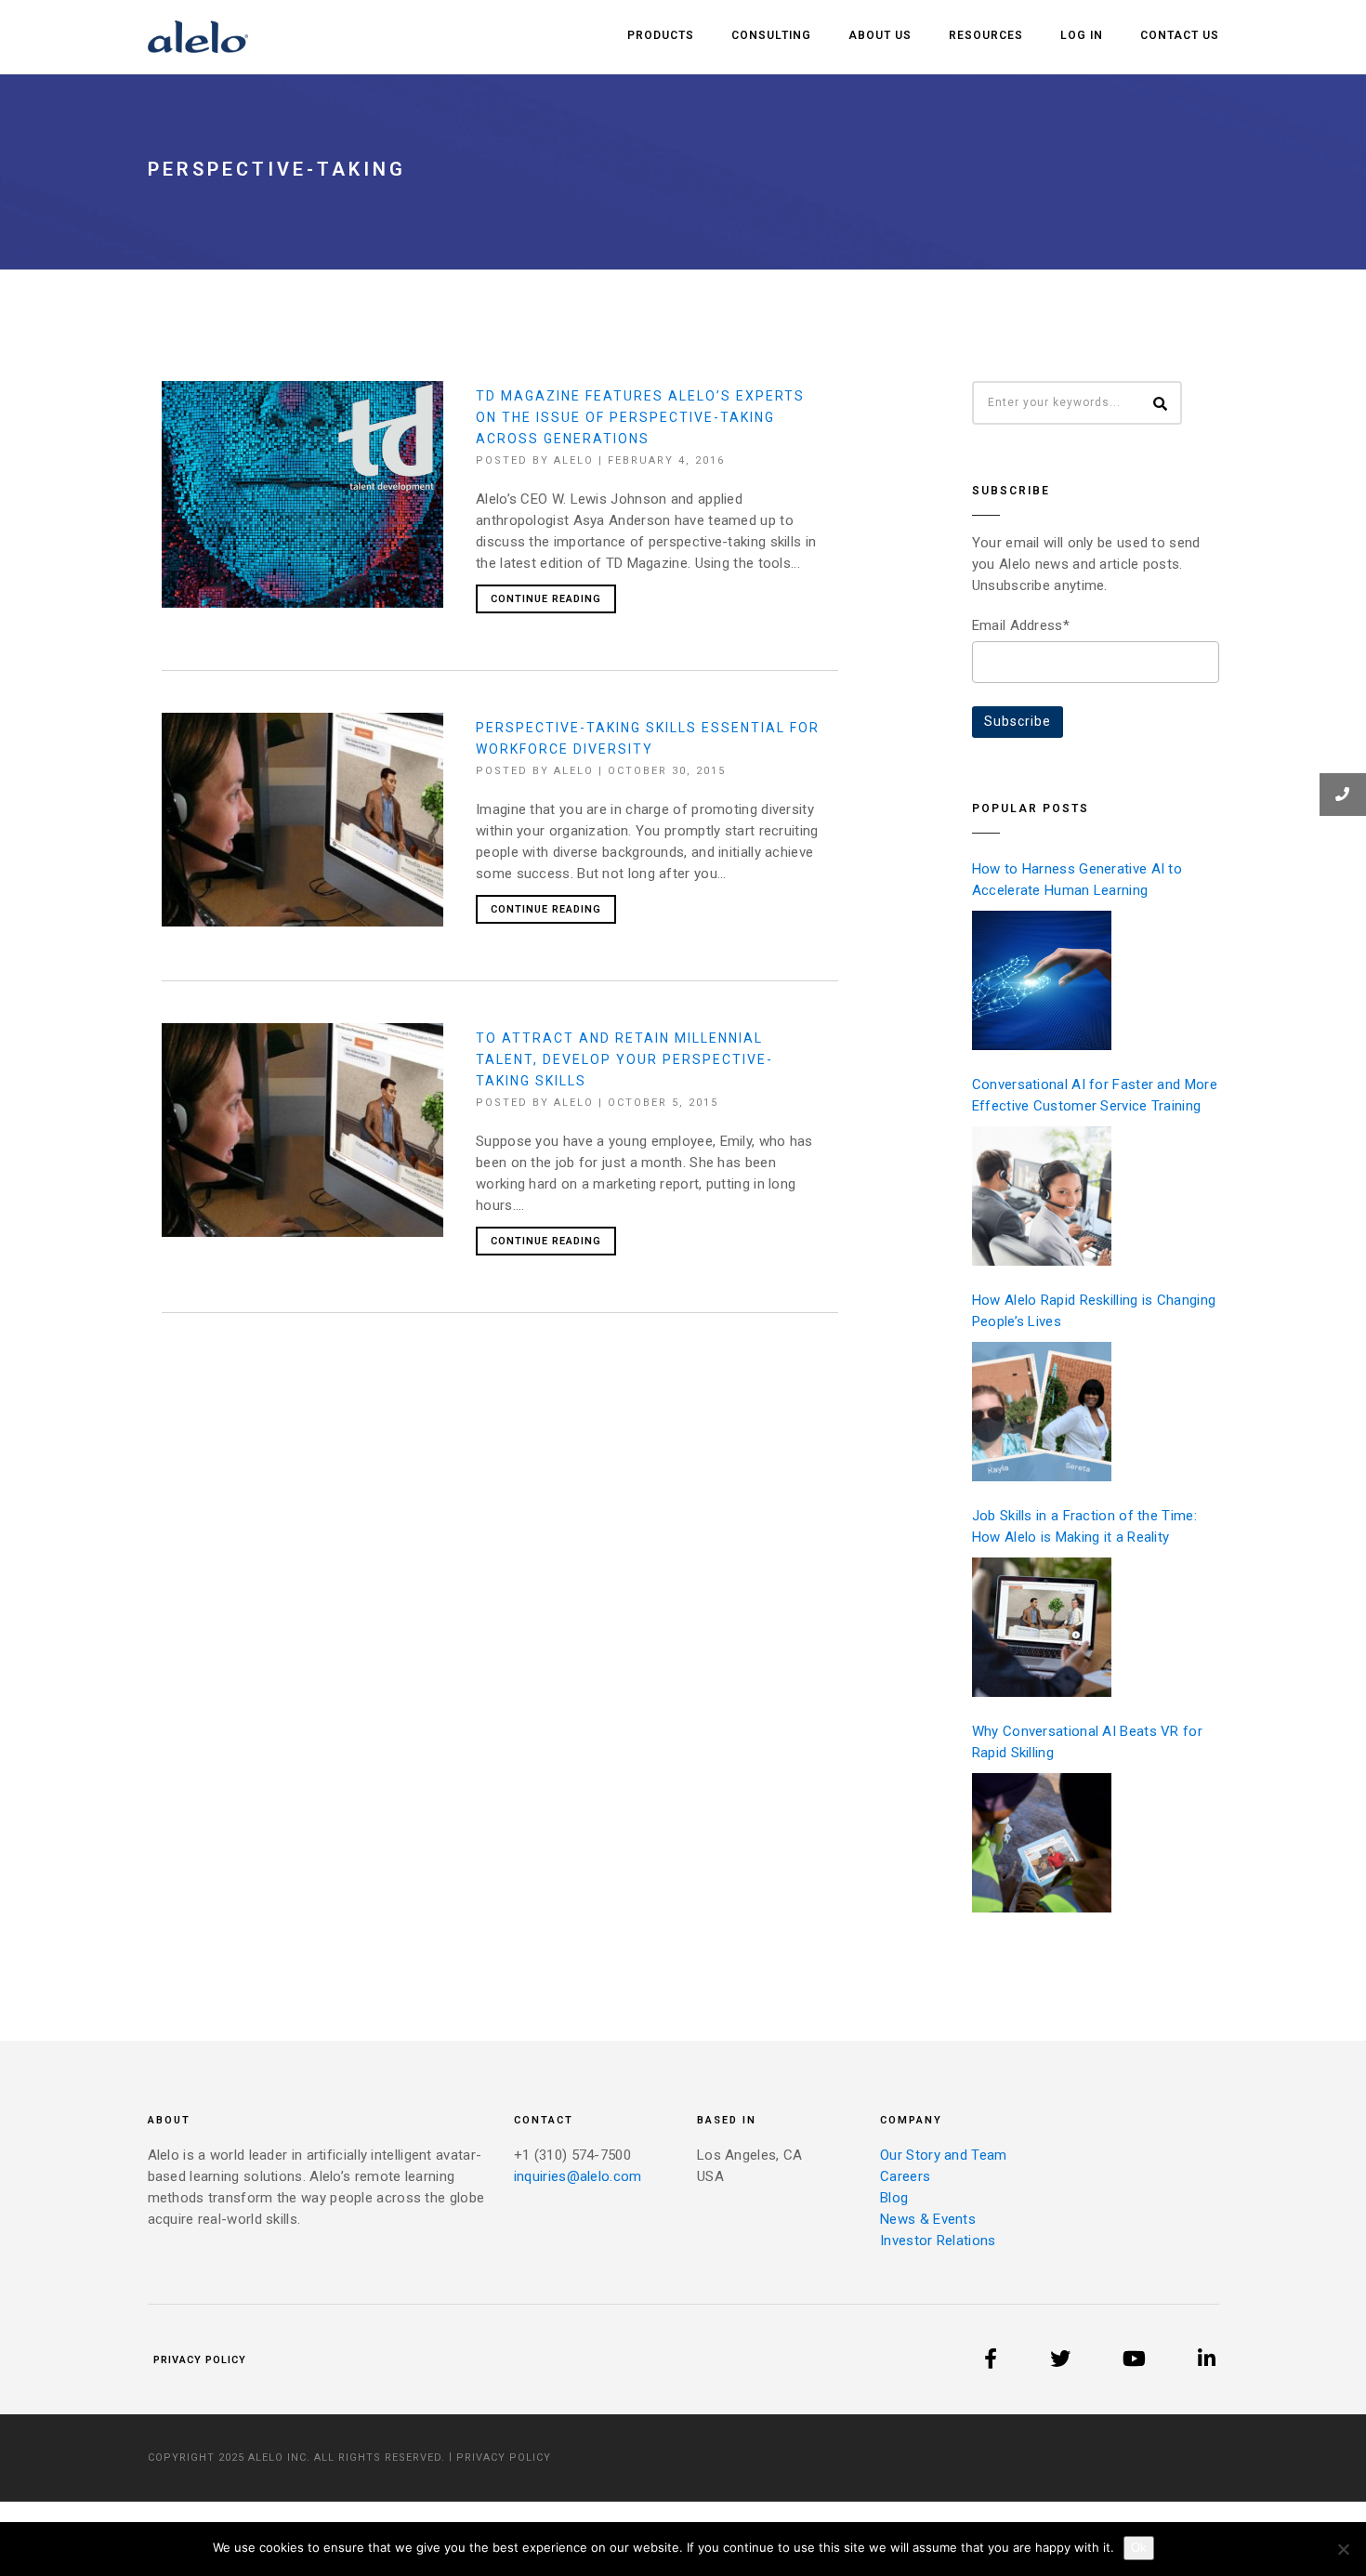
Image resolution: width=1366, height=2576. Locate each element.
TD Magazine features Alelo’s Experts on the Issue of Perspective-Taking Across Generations (640, 417)
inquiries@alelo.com (578, 2176)
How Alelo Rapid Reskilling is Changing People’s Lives (1094, 1311)
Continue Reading (546, 599)
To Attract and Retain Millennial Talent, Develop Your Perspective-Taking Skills (624, 1059)
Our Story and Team (943, 2155)
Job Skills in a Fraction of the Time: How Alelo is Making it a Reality (1084, 1526)
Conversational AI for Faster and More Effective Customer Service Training (1095, 1095)
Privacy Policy (200, 2360)
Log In (1082, 35)
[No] (1343, 2549)
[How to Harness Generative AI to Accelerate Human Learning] (1042, 980)
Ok (1139, 2548)
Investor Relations (938, 2241)
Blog (894, 2198)
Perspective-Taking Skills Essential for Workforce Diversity (648, 738)
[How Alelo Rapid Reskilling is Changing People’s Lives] (1042, 1412)
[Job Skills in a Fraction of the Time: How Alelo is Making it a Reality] (1042, 1627)
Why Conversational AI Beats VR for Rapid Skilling (1087, 1742)
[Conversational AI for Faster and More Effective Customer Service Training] (1042, 1196)
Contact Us (1180, 35)
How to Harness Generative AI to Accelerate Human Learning (1077, 880)
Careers (905, 2176)
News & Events (928, 2219)
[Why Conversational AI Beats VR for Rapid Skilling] (1042, 1843)
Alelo (574, 460)
